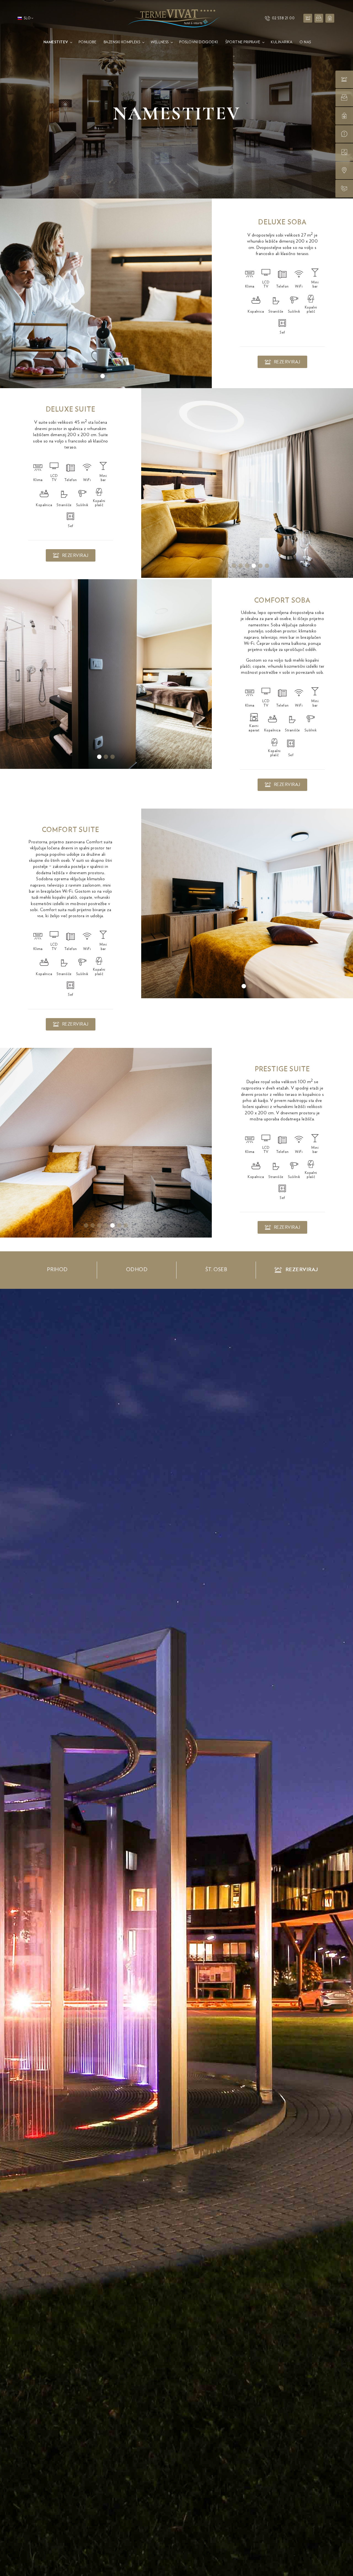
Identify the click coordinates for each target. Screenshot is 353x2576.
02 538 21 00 (283, 18)
